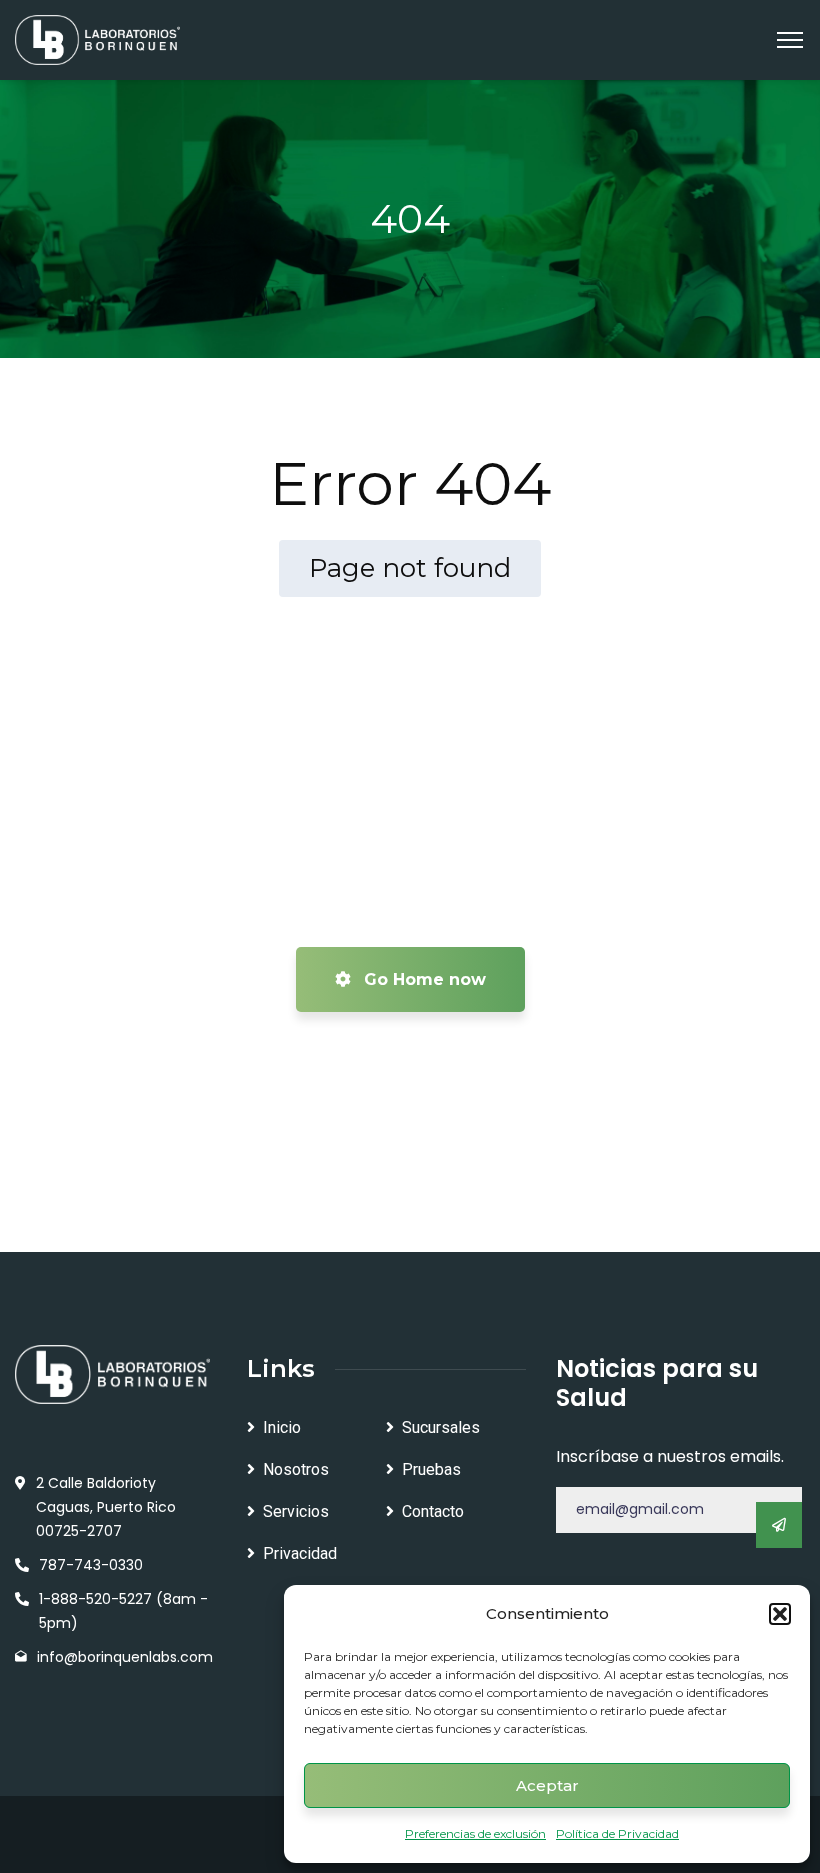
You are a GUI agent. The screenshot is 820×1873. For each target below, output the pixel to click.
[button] (780, 1614)
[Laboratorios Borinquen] (97, 38)
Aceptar (547, 1785)
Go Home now (422, 979)
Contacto (433, 1511)
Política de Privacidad (617, 1833)
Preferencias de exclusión (475, 1833)
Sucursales (441, 1427)
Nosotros (296, 1469)
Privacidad (300, 1553)
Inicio (282, 1427)
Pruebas (431, 1469)
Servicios (296, 1511)
